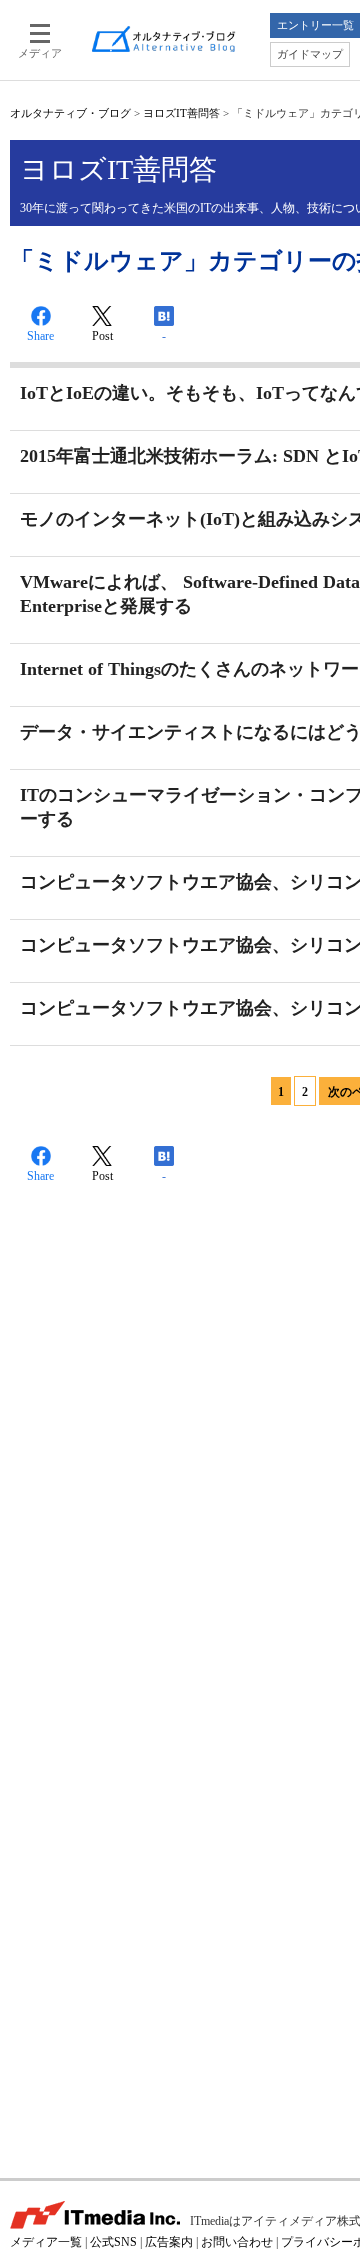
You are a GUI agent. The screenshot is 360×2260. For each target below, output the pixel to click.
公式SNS (113, 2242)
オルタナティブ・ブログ (70, 113)
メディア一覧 (46, 2242)
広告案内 (169, 2242)
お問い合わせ (237, 2242)
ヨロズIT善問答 (181, 113)
